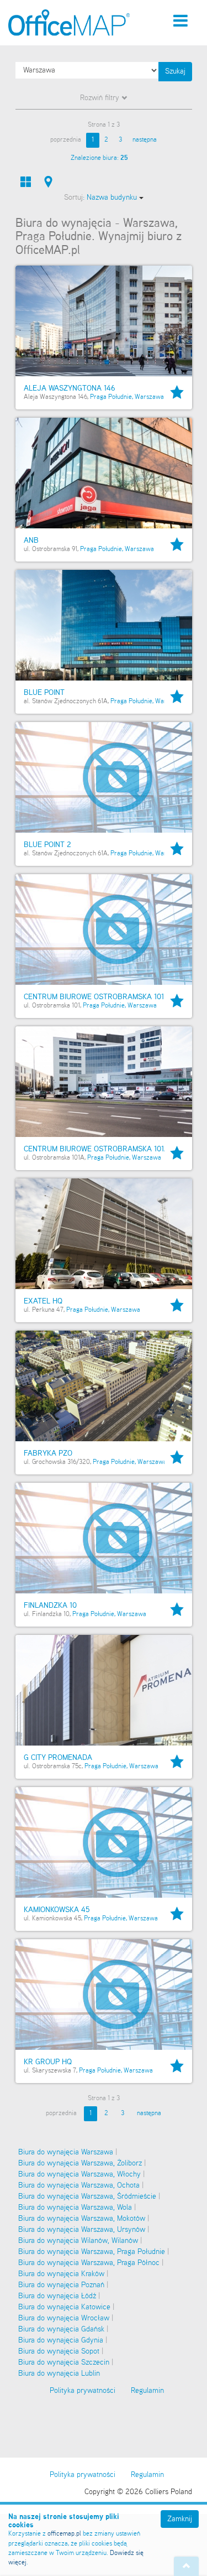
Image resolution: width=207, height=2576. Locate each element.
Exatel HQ (43, 1301)
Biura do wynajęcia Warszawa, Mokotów (82, 2219)
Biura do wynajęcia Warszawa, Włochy (79, 2174)
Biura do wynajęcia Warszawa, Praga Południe (92, 2252)
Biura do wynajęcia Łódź (57, 2296)
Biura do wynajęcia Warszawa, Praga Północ (89, 2263)
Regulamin (147, 2475)
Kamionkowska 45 (57, 1910)
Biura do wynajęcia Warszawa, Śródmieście (87, 2196)
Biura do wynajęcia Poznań (61, 2285)
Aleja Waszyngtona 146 (70, 388)
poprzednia (66, 140)
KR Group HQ (48, 2062)
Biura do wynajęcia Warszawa (66, 2152)
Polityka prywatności (83, 2475)
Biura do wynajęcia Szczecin (64, 2362)
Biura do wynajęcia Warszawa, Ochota (79, 2185)
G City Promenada (58, 1758)
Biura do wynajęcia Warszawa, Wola (75, 2208)
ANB (31, 541)
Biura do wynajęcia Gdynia (61, 2340)
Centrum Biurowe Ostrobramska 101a (96, 1149)
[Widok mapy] (48, 182)
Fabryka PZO (48, 1453)
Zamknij (180, 2519)
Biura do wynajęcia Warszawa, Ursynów (82, 2230)
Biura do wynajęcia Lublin (59, 2374)
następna (145, 140)
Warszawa (149, 397)
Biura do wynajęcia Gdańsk (61, 2329)
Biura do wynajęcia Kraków (61, 2274)
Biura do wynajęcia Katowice (64, 2307)
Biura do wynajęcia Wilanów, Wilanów (78, 2241)
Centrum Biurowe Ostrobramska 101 (94, 997)
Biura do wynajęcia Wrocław (64, 2318)
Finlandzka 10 (50, 1606)
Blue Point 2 (47, 845)
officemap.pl (64, 2534)
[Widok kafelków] (26, 182)
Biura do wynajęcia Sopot (59, 2351)
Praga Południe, (112, 397)
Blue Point (44, 693)
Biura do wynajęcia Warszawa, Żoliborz (80, 2163)
